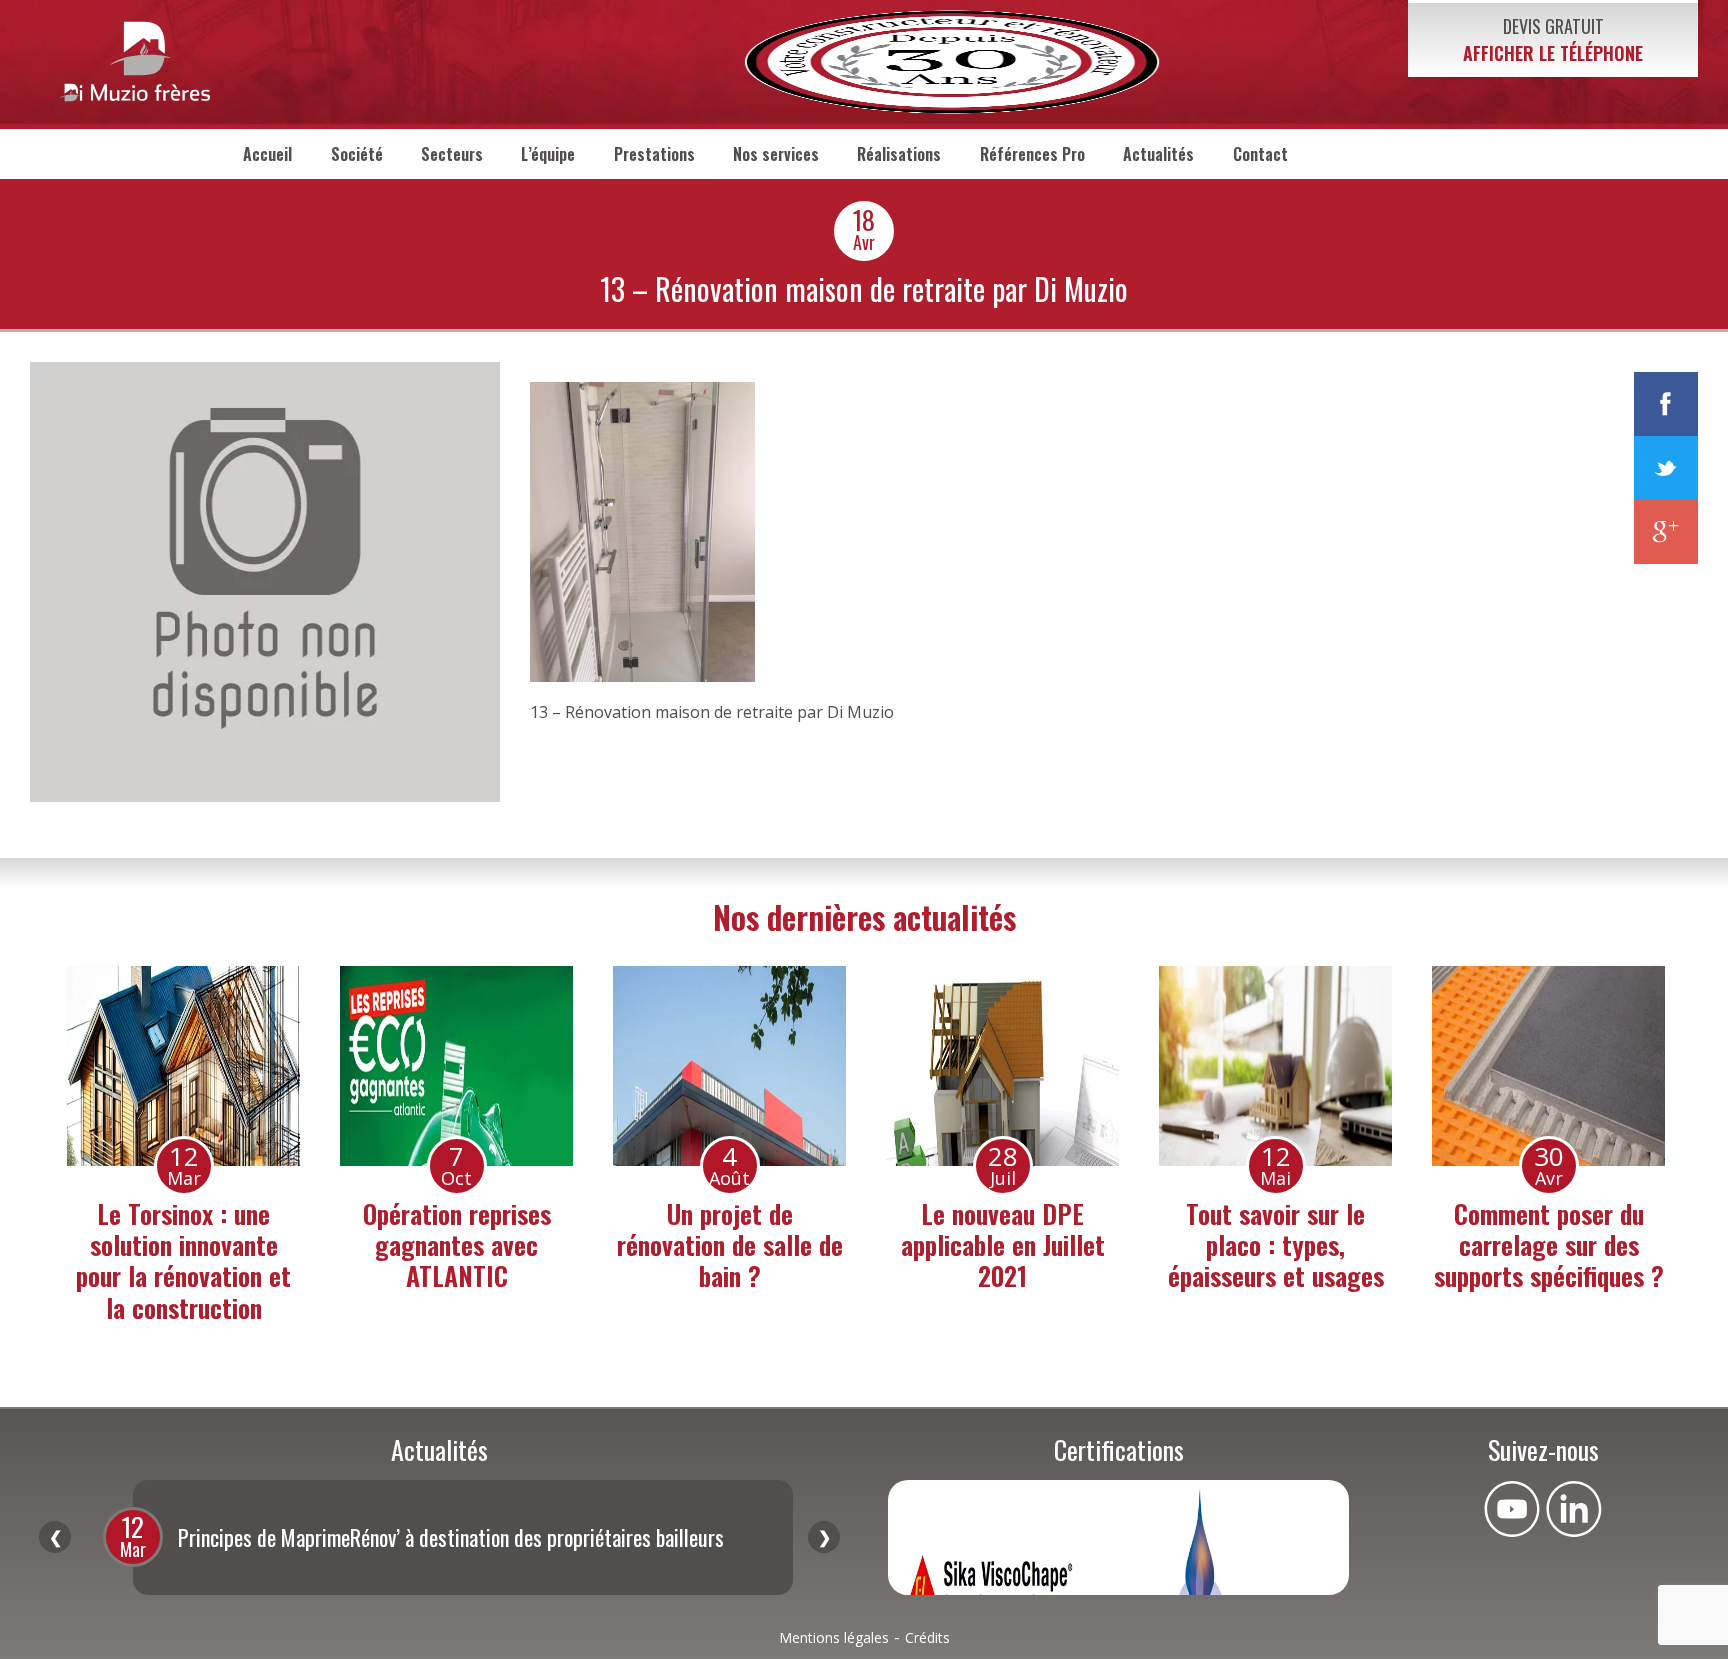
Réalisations (899, 154)
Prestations (654, 154)
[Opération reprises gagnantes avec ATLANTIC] (456, 1066)
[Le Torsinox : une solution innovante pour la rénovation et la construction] (183, 1066)
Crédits (927, 1637)
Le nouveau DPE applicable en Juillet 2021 (1003, 1244)
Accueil (267, 154)
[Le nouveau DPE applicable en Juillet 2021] (1002, 1066)
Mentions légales (834, 1637)
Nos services (776, 154)
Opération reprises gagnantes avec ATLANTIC (457, 1244)
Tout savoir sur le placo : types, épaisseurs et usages (1276, 1244)
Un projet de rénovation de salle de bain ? (730, 1244)
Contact (1260, 154)
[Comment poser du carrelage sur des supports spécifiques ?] (1548, 1066)
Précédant (55, 1537)
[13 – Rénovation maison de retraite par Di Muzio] (265, 796)
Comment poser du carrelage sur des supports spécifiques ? (1549, 1244)
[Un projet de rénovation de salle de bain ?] (729, 1066)
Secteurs (452, 154)
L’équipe (548, 154)
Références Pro (1032, 154)
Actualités (1158, 154)
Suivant (824, 1537)
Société (357, 154)
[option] (183, 1149)
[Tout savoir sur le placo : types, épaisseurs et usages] (1275, 1066)
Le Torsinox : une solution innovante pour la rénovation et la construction (183, 1260)
